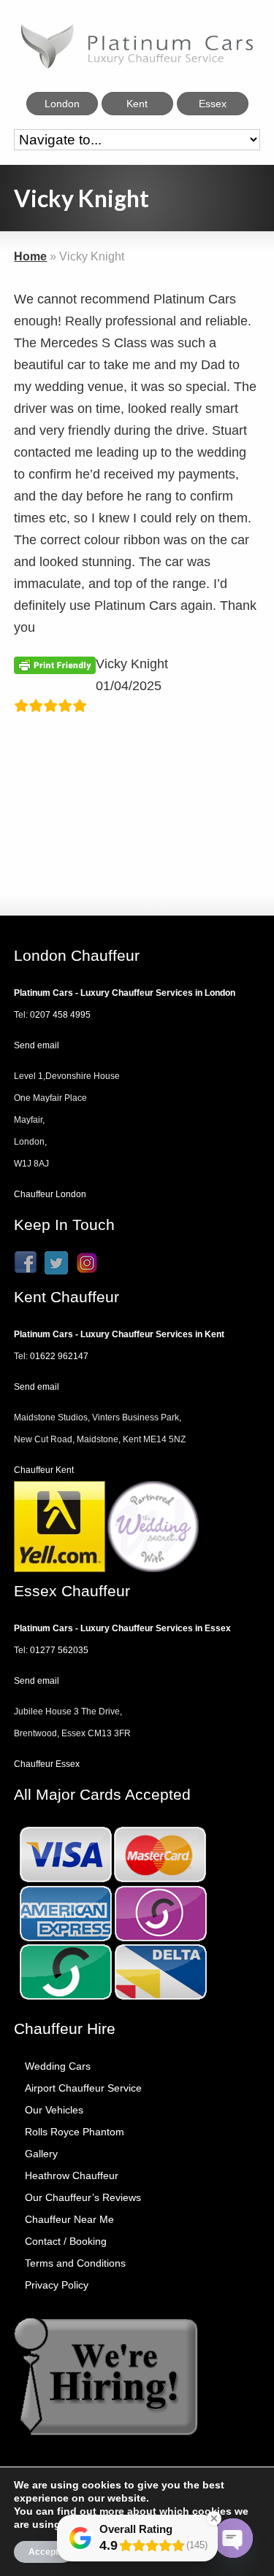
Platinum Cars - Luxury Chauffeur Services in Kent (119, 1334)
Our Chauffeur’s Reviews (83, 2197)
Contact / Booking (66, 2241)
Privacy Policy (57, 2285)
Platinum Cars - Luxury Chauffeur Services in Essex (122, 1628)
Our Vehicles (54, 2110)
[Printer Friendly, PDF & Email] (55, 665)
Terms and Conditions (75, 2263)
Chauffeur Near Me (69, 2219)
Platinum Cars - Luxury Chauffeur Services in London (125, 993)
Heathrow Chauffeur (72, 2175)
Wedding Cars (58, 2066)
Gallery (41, 2154)
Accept (43, 2552)
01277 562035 (59, 1650)
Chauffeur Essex (47, 1764)
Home (30, 256)
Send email (37, 1045)
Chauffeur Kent (44, 1470)
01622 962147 (59, 1356)
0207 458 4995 (60, 1015)
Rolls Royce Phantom (75, 2132)
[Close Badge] (214, 2518)
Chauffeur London (50, 1194)
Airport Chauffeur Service (83, 2088)
